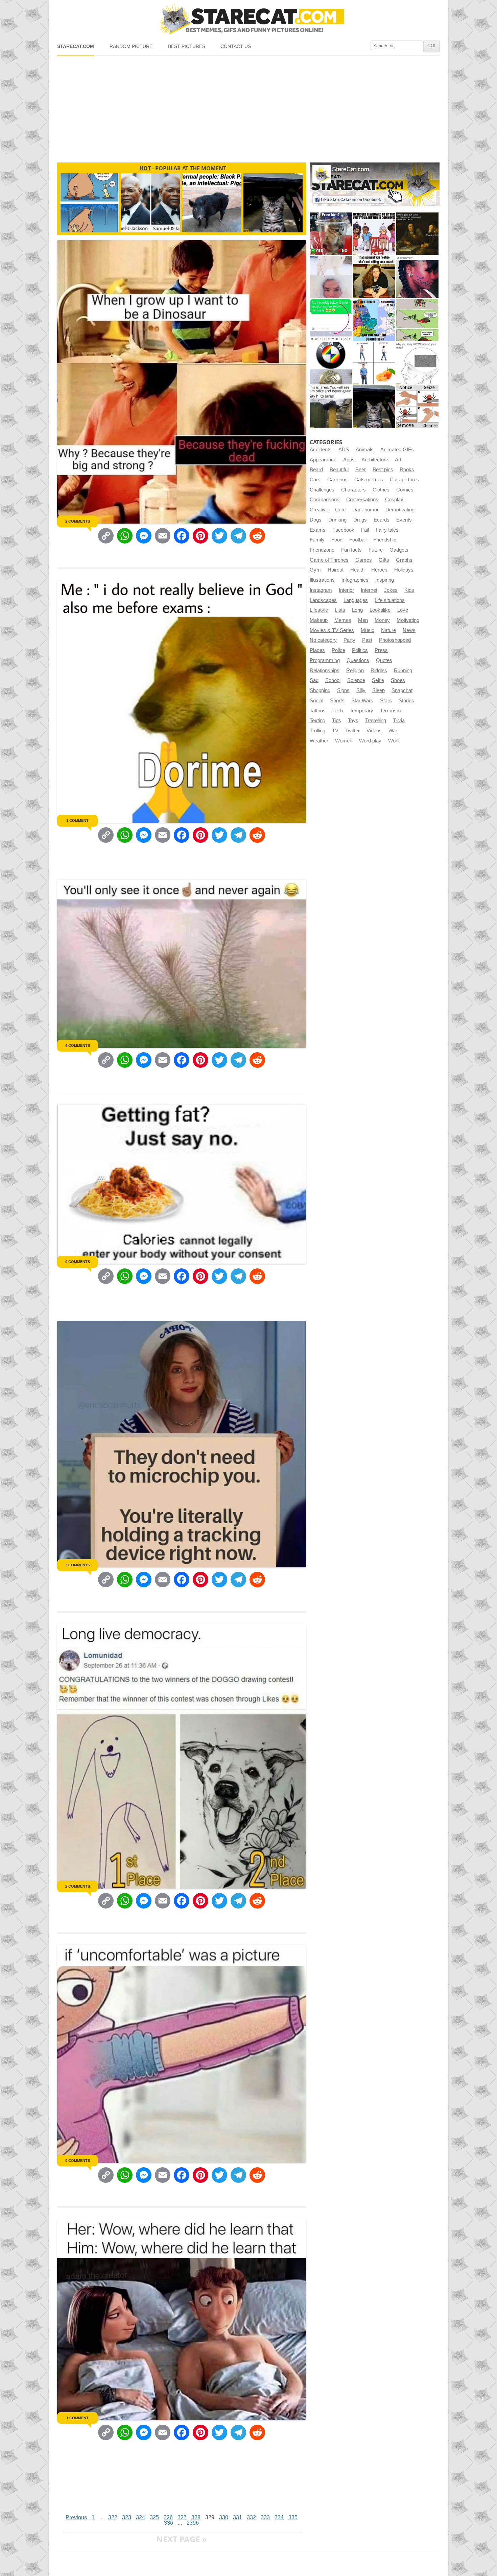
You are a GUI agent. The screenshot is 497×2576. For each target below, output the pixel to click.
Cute (340, 510)
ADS (344, 450)
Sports (337, 701)
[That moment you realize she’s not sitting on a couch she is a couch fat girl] (374, 277)
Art (398, 460)
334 (279, 2517)
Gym (315, 570)
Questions (358, 660)
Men (363, 620)
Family (317, 540)
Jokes (391, 590)
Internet (369, 590)
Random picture (131, 46)
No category (323, 640)
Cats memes (369, 480)
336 (169, 2523)
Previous (76, 2517)
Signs (343, 690)
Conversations (362, 500)
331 (238, 2517)
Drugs (360, 520)
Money (382, 620)
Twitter (352, 731)
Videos (374, 731)
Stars (386, 701)
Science (356, 680)
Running (403, 671)
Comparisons (325, 500)
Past (367, 640)
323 (127, 2517)
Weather (319, 741)
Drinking (337, 520)
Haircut (336, 570)
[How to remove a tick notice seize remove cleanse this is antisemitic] (417, 407)
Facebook (343, 530)
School (333, 680)
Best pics (383, 470)
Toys (353, 721)
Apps (349, 460)
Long (357, 610)
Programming (325, 660)
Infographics (355, 580)
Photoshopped (395, 640)
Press (381, 650)
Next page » (182, 2539)
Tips (337, 721)
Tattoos (318, 711)
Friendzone (322, 550)
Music (368, 630)
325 (154, 2517)
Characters (353, 490)
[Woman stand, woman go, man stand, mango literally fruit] (374, 363)
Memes (343, 620)
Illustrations (322, 580)
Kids (409, 590)
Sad (314, 680)
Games (364, 560)
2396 (193, 2523)
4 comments (78, 1045)
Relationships (325, 671)
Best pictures (187, 46)
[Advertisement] (248, 106)
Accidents (321, 450)
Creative (319, 510)
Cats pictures (405, 480)
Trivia (399, 721)
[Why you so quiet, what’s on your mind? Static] (417, 363)
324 (140, 2517)
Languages (356, 600)
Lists (340, 610)
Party (349, 640)
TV (335, 731)
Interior (346, 590)
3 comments (78, 1565)
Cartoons (337, 480)
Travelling (376, 721)
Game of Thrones (329, 560)
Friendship (385, 540)
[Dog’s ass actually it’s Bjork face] (331, 277)
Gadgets (399, 550)
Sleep (378, 690)
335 (293, 2517)
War (393, 731)
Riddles (379, 671)
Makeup (319, 620)
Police (338, 650)
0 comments (78, 1262)
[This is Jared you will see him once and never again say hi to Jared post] (331, 407)
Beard (316, 470)
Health (357, 570)
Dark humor (365, 510)
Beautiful (339, 470)
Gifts (384, 560)
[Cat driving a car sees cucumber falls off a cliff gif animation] (374, 407)
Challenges (322, 490)
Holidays (404, 570)
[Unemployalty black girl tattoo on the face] (417, 277)
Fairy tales (387, 530)
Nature (388, 630)
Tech (338, 711)
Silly (361, 690)
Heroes (379, 570)
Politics (360, 650)
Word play (370, 741)
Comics (405, 490)
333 (265, 2517)
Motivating (408, 620)
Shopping (320, 690)
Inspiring (385, 580)
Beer (361, 470)
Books (407, 470)
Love (403, 610)
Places (317, 650)
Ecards (382, 520)
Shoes (398, 680)
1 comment (77, 820)
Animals (365, 450)
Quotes (384, 660)
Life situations (390, 600)
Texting (317, 721)
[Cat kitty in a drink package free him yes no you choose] (331, 234)
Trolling (317, 731)
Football (358, 540)
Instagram (321, 590)
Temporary (361, 711)
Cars (315, 480)
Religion (355, 671)
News (409, 630)
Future (376, 550)
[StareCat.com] (248, 19)
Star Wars (362, 701)
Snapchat (402, 690)
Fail (365, 530)
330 (224, 2517)
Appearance (323, 460)
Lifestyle (319, 610)
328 (196, 2517)
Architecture (375, 460)
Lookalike (380, 610)
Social (316, 701)
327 (182, 2517)
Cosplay (394, 500)
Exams (318, 530)
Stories (406, 701)
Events (404, 520)
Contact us (236, 46)
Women (344, 741)
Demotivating (400, 510)
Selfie (378, 680)
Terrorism (390, 711)
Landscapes (323, 600)
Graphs (404, 560)
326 (168, 2517)
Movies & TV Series (332, 630)
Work (394, 741)
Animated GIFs (397, 450)
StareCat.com (76, 46)
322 (113, 2517)
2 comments (78, 521)
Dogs (316, 520)
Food (337, 540)
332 (251, 2517)
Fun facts (351, 550)
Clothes (381, 490)
